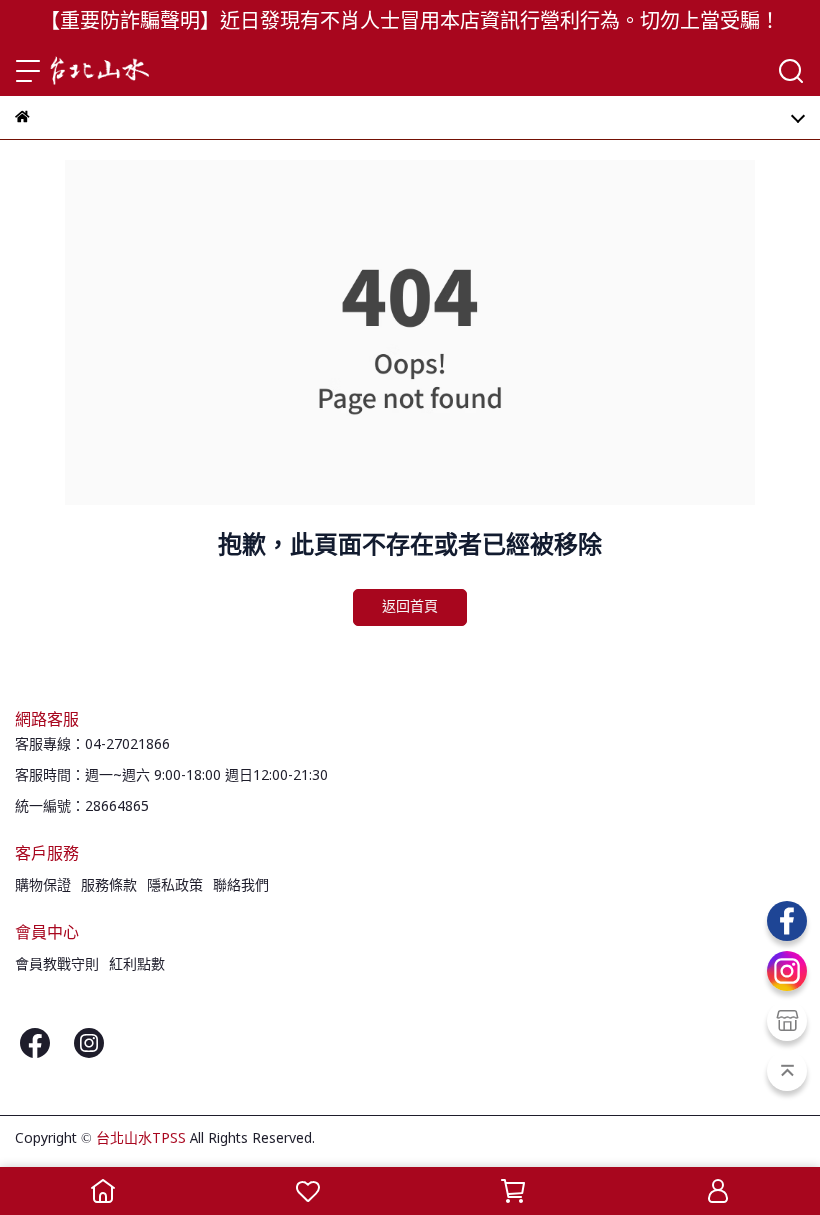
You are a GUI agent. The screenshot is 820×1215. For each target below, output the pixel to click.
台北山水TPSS (141, 1139)
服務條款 (109, 886)
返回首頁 (410, 607)
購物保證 (43, 886)
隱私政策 (175, 886)
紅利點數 (137, 965)
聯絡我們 (241, 886)
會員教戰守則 (57, 965)
